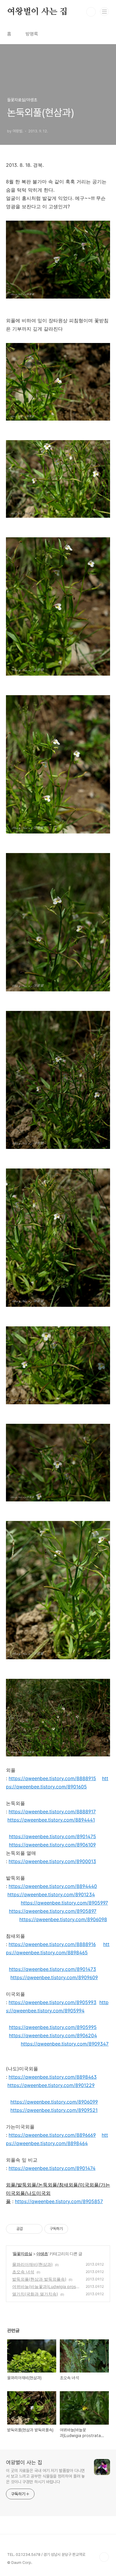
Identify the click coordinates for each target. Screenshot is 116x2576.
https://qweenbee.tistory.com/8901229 (51, 2085)
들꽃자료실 (22, 2254)
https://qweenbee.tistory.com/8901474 (52, 2168)
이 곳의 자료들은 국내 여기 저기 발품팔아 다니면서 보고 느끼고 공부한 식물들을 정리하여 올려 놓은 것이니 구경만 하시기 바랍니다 (45, 2476)
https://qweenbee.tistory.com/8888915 (52, 1778)
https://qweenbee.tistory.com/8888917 (52, 1812)
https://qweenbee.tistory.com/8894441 (51, 1820)
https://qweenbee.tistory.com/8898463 (53, 2077)
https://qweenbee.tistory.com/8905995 (53, 2027)
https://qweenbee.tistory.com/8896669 (52, 2135)
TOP (104, 2557)
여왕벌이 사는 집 (37, 12)
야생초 (42, 2254)
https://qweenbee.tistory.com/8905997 (64, 1903)
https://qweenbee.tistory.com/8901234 (51, 1894)
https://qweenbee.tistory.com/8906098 (63, 1919)
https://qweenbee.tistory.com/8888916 (52, 1944)
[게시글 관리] (36, 2229)
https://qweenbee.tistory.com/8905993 (52, 2002)
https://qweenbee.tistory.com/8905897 (53, 1911)
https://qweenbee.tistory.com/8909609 (54, 1977)
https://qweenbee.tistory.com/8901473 (52, 1969)
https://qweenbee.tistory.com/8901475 (52, 1836)
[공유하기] (28, 2229)
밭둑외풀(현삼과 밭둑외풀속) (39, 2279)
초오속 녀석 (23, 2272)
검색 (91, 12)
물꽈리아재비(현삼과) (32, 2264)
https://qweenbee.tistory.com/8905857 (59, 2201)
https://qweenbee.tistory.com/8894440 (53, 1886)
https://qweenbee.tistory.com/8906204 (53, 2035)
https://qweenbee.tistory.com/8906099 (54, 2102)
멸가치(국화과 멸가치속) (35, 2294)
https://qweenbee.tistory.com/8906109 (52, 1845)
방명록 (32, 34)
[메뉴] (104, 12)
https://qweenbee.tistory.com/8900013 (52, 1861)
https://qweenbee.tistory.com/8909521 (54, 2110)
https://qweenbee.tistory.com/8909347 (65, 2044)
